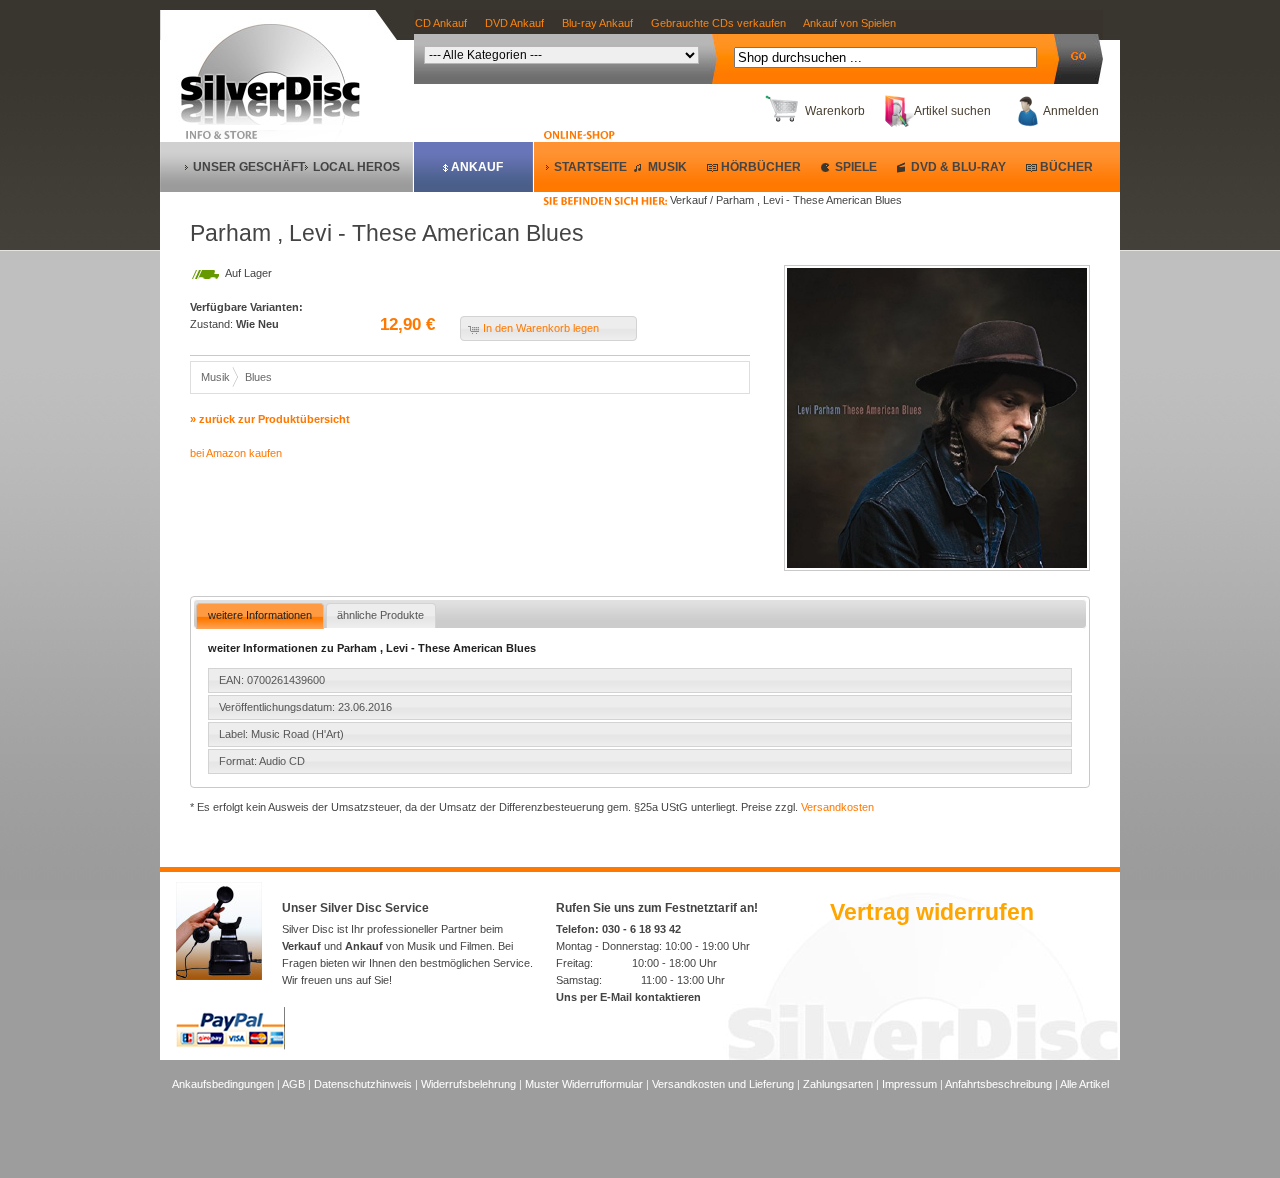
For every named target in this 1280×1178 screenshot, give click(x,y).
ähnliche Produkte (380, 615)
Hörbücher (761, 167)
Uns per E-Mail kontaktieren (628, 997)
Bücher (1066, 167)
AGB (293, 1084)
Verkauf (301, 946)
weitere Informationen (260, 615)
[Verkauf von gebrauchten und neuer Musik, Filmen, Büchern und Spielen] (278, 121)
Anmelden (1071, 111)
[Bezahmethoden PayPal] (230, 1046)
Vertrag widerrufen (932, 912)
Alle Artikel (1084, 1084)
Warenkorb (835, 111)
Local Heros (356, 167)
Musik (667, 167)
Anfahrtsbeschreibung (998, 1084)
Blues (258, 377)
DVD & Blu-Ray (958, 167)
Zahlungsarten (838, 1084)
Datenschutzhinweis (363, 1084)
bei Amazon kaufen (236, 453)
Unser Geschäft (249, 167)
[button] (548, 328)
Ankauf (477, 167)
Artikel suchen (952, 111)
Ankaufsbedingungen (223, 1084)
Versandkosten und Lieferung (723, 1084)
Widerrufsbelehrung (468, 1084)
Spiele (856, 167)
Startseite (590, 167)
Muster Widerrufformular (584, 1084)
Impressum (909, 1084)
